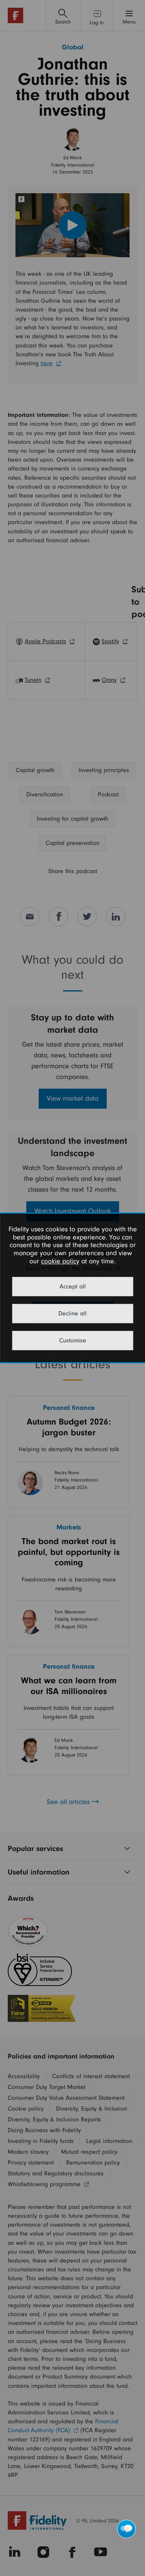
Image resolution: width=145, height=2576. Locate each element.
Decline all (72, 1314)
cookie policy (60, 1261)
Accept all (73, 1287)
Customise (73, 1341)
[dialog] (72, 1288)
